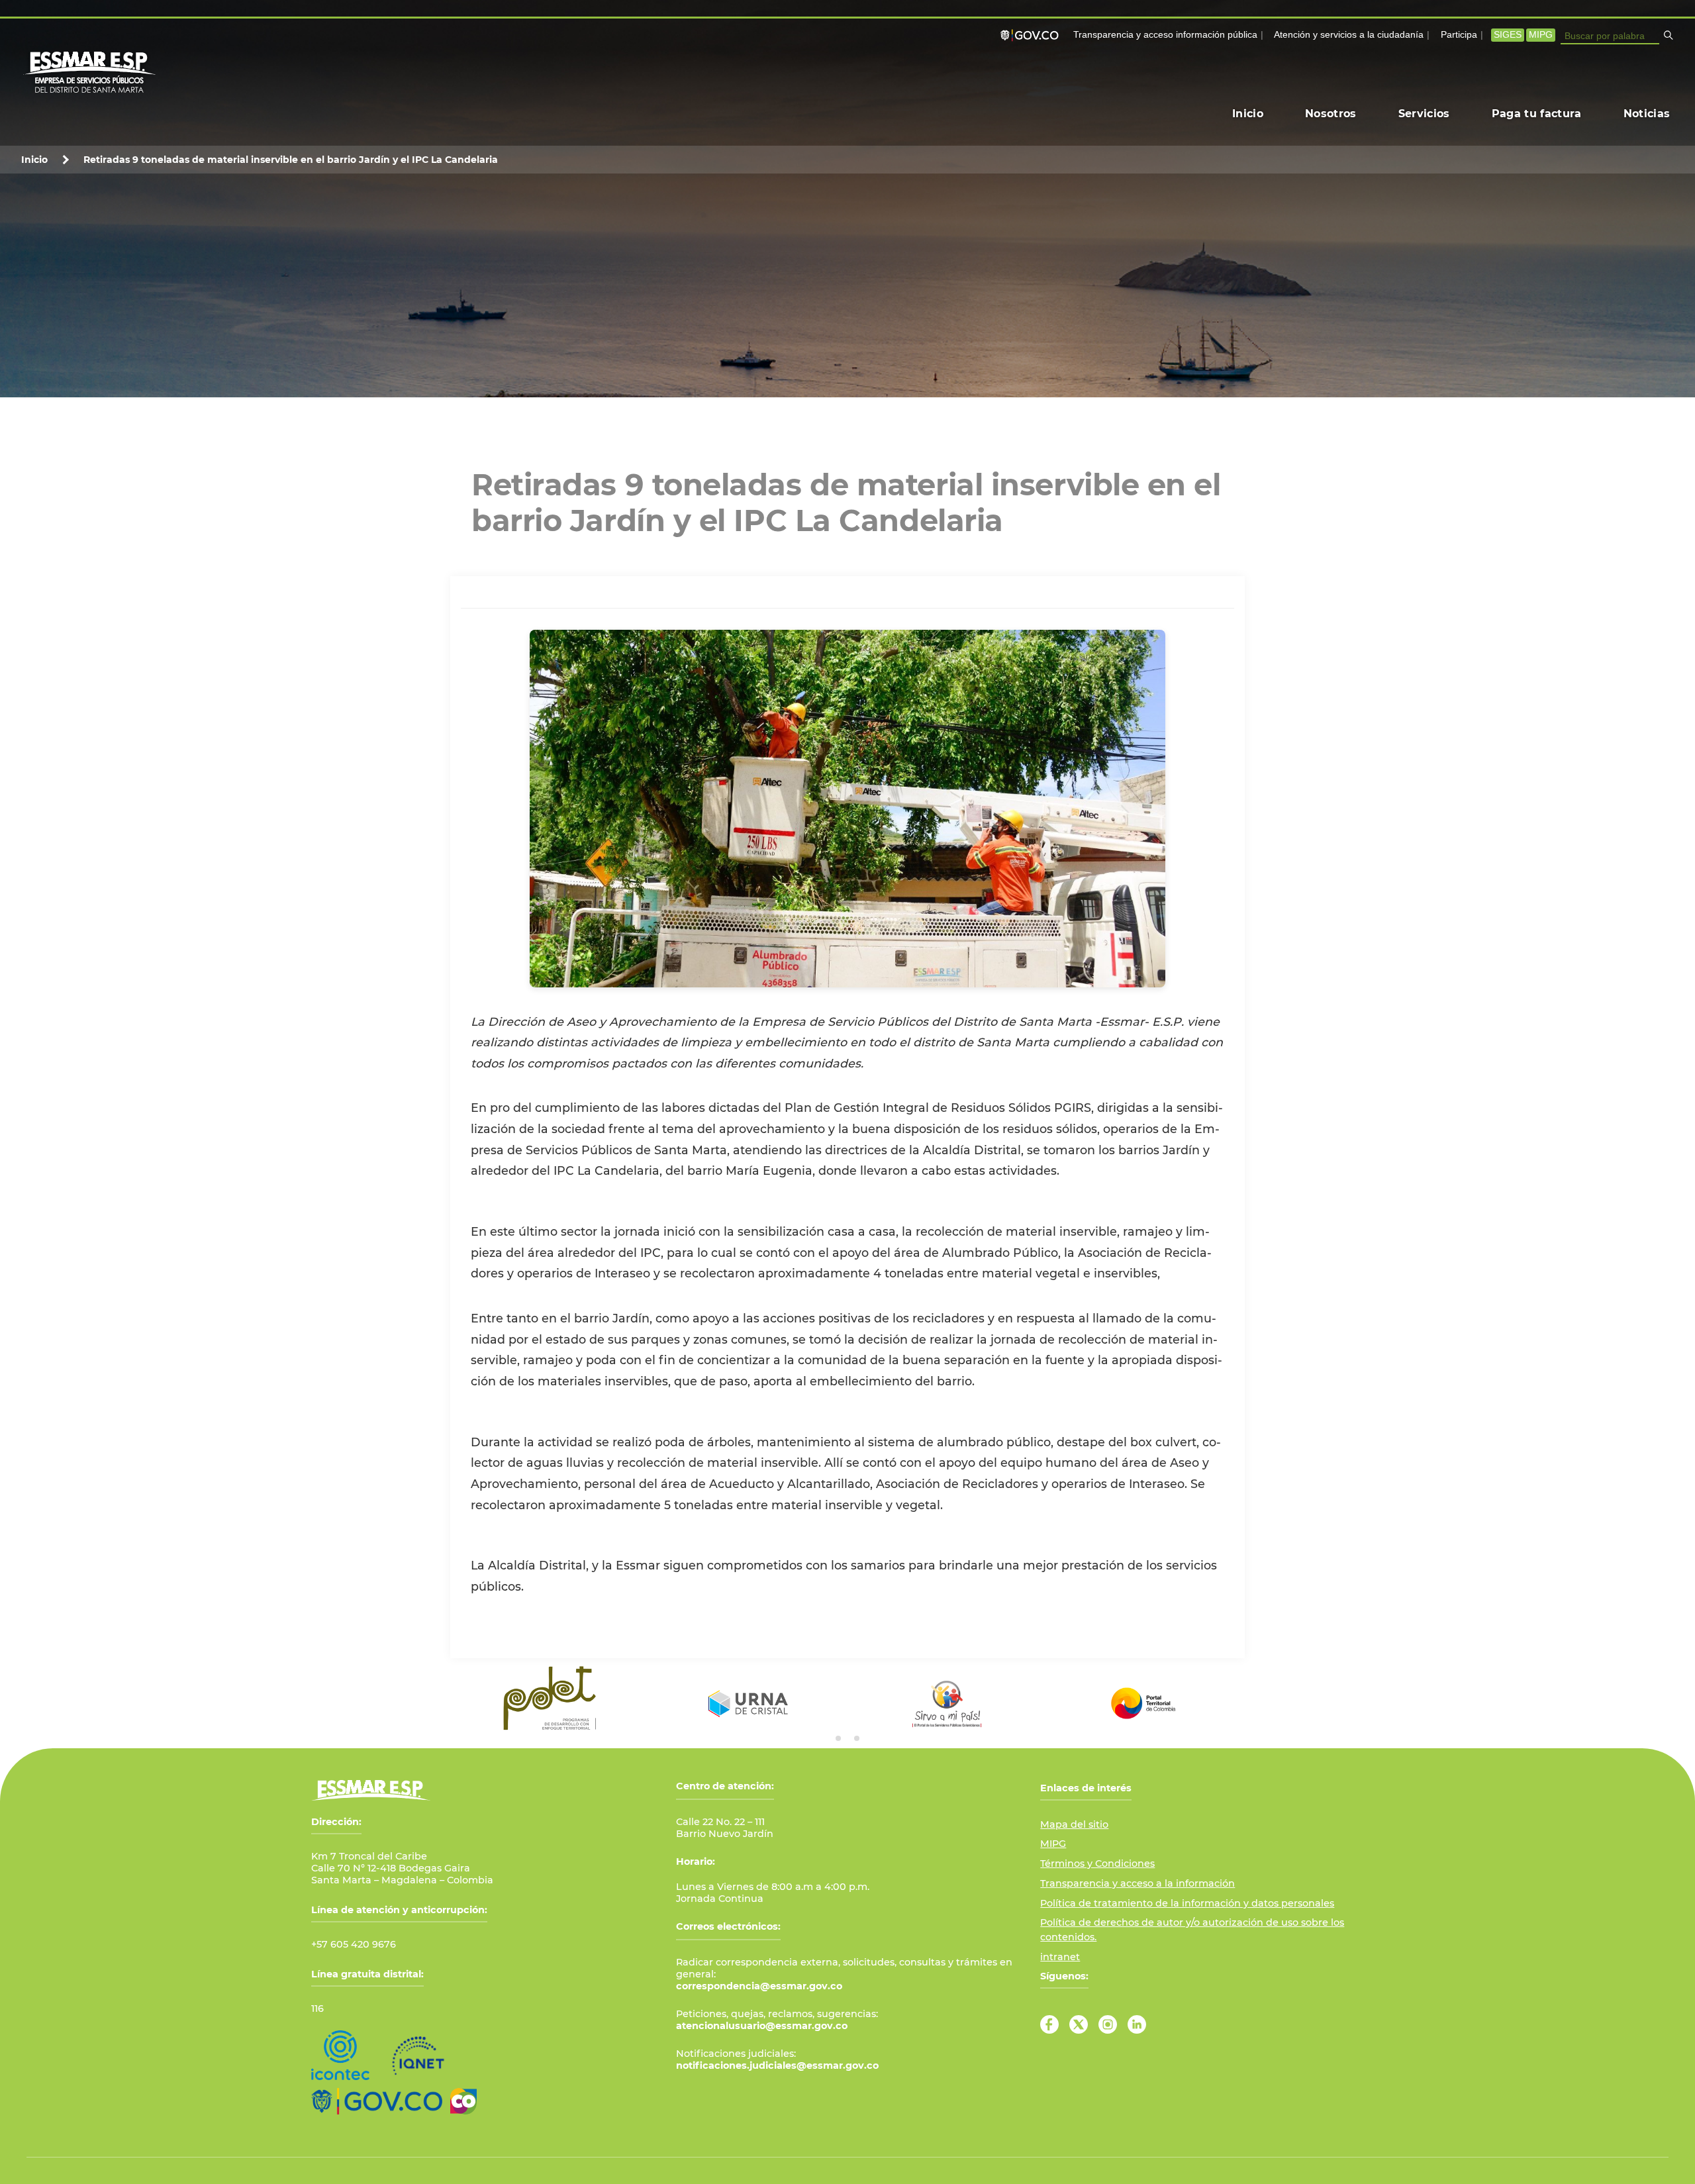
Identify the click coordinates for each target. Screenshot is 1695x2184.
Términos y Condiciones (1097, 1863)
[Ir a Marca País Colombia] (463, 2101)
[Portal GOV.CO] (1032, 35)
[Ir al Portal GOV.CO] (377, 2101)
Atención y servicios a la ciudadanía (1349, 35)
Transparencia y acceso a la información (1138, 1883)
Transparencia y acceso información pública (1165, 35)
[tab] (838, 1738)
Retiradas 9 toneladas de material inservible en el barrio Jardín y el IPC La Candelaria (291, 160)
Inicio (34, 160)
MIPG (1541, 35)
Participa (1459, 35)
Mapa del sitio (1074, 1824)
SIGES (1508, 35)
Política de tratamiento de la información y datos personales (1187, 1903)
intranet (1060, 1957)
